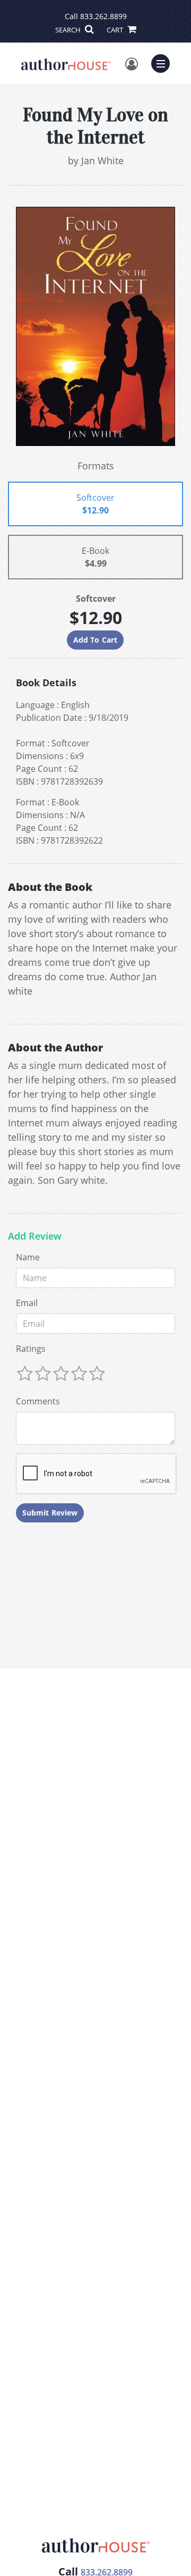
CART (116, 30)
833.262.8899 (103, 16)
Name (28, 1257)
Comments (38, 1401)
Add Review (35, 1236)
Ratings (31, 1349)
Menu (164, 62)
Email (27, 1303)
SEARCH (69, 30)
